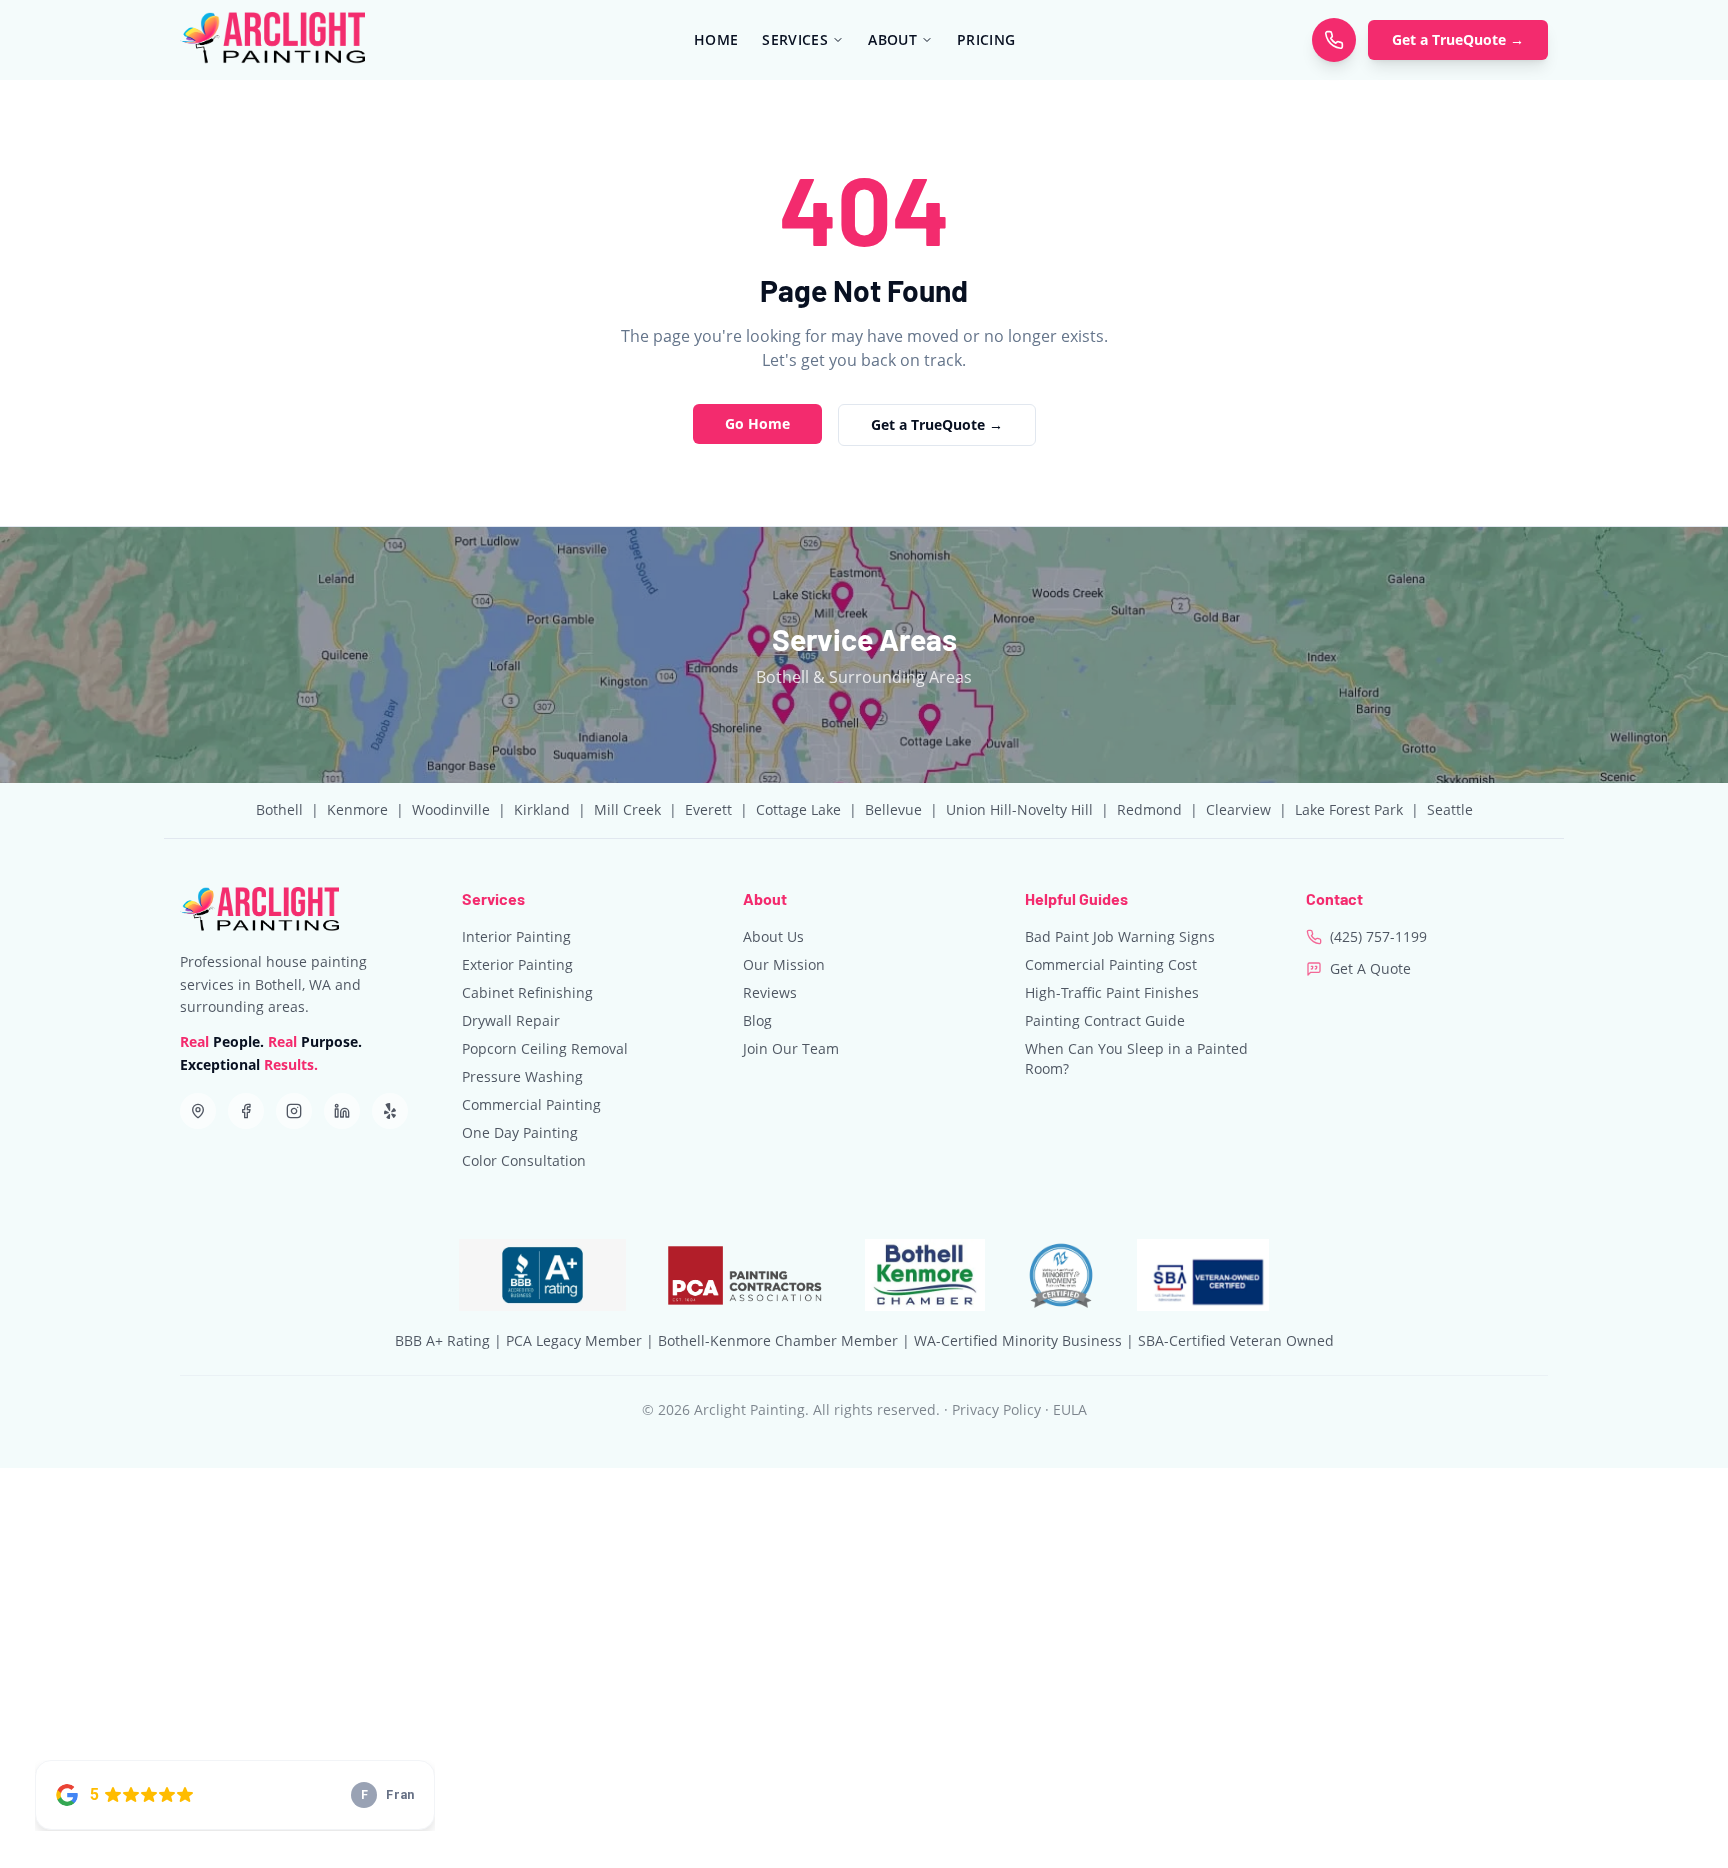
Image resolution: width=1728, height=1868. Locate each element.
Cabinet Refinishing (527, 992)
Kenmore (357, 809)
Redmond (1149, 809)
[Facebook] (246, 1111)
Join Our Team (791, 1048)
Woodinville (451, 809)
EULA (1070, 1409)
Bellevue (893, 809)
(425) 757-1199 (1378, 936)
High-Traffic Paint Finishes (1112, 992)
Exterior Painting (517, 964)
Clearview (1238, 809)
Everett (708, 809)
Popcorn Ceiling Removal (545, 1048)
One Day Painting (520, 1132)
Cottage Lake (798, 809)
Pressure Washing (522, 1076)
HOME (716, 39)
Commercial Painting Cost (1111, 964)
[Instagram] (294, 1111)
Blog (757, 1020)
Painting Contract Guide (1105, 1020)
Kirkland (542, 809)
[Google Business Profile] (198, 1111)
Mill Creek (627, 809)
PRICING (986, 39)
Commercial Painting (531, 1104)
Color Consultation (524, 1160)
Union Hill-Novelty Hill (1019, 809)
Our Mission (784, 964)
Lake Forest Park (1349, 809)
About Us (773, 936)
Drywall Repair (511, 1020)
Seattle (1450, 809)
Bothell (279, 809)
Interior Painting (516, 936)
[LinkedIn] (342, 1111)
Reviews (770, 992)
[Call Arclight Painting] (1334, 40)
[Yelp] (390, 1111)
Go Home (757, 423)
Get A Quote (1370, 968)
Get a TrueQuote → (1458, 39)
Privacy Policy (996, 1409)
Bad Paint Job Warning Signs (1120, 936)
